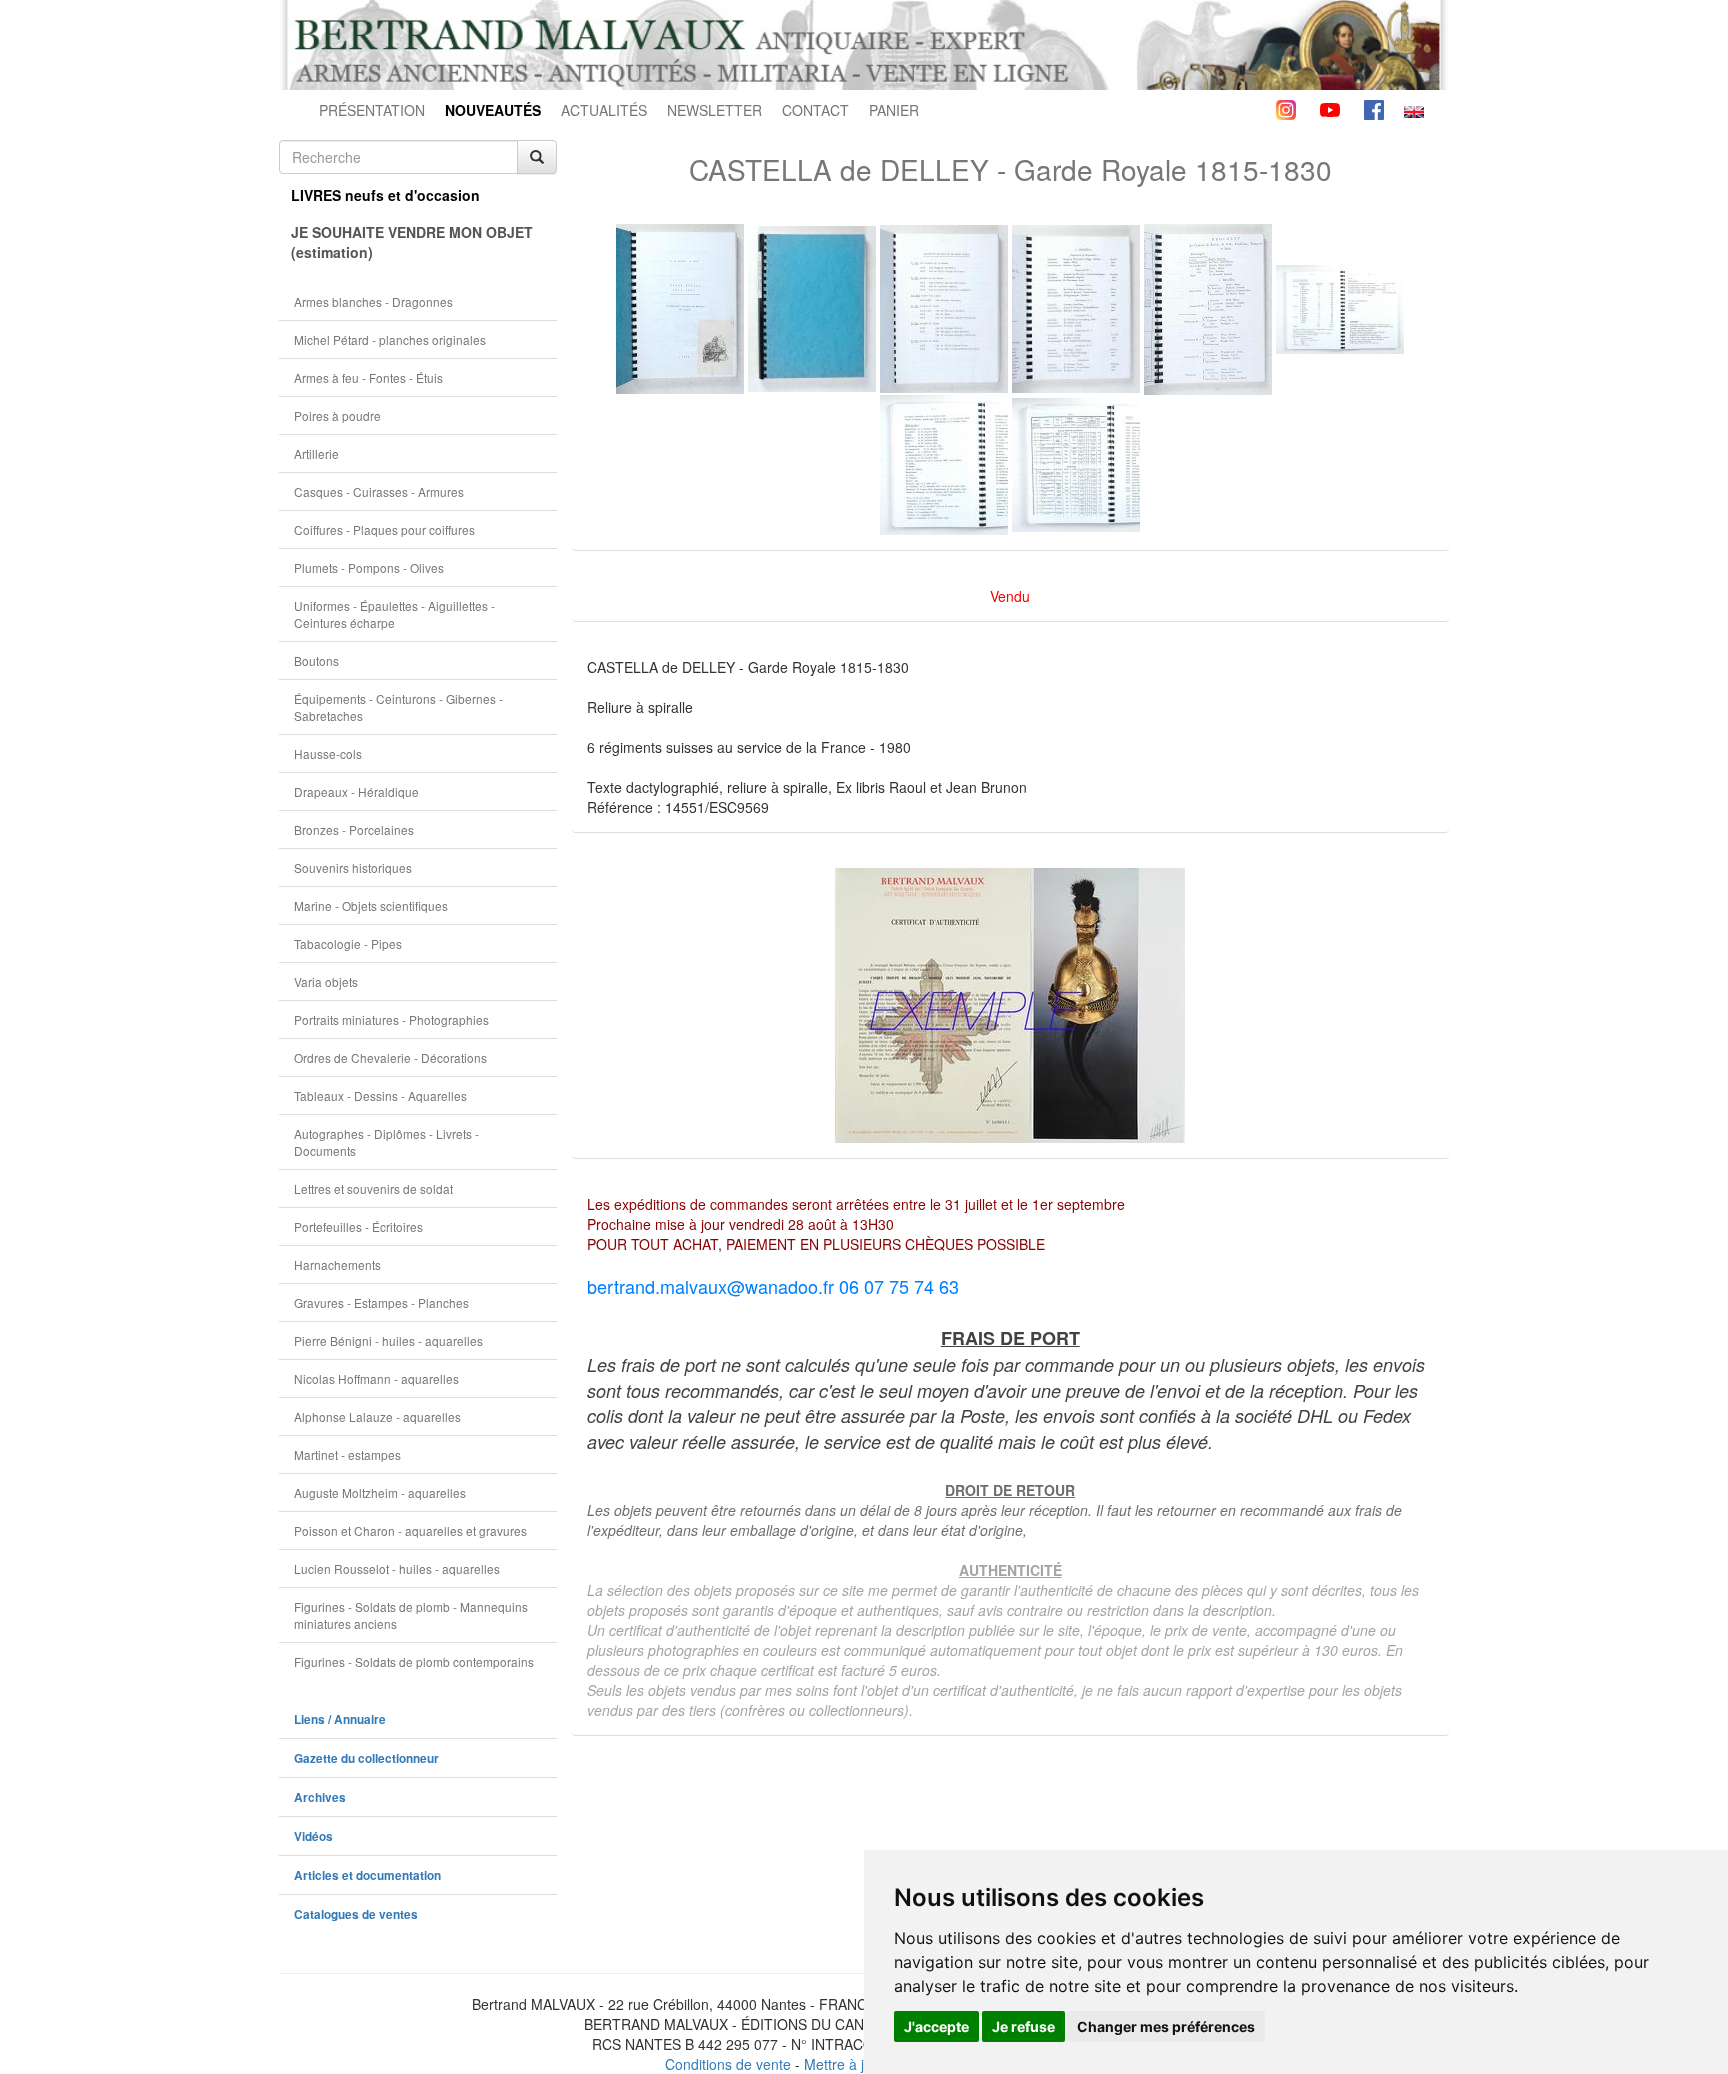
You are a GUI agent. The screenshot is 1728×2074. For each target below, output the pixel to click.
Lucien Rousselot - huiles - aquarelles (397, 1568)
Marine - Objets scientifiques (371, 905)
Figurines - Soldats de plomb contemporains (414, 1661)
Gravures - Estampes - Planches (381, 1302)
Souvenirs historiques (353, 867)
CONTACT (815, 110)
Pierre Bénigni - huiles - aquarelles (388, 1340)
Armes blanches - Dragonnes (373, 301)
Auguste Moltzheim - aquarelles (380, 1492)
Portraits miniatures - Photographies (391, 1019)
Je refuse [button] (1023, 2026)
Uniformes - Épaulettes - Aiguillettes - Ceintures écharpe (394, 614)
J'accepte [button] (936, 2026)
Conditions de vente (728, 2064)
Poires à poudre (337, 415)
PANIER (894, 110)
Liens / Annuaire (340, 1719)
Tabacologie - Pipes (348, 943)
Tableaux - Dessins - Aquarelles (380, 1095)
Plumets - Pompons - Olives (369, 567)
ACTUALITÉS (604, 110)
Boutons (316, 660)
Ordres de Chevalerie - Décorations (390, 1057)
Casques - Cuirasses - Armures (379, 491)
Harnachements (337, 1264)
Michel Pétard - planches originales (390, 339)
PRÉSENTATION (372, 110)
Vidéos (313, 1836)
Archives (320, 1797)
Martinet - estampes (347, 1454)
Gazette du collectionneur (366, 1758)
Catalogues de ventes (356, 1914)
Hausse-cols (328, 753)
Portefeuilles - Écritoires (358, 1226)
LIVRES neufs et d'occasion (385, 195)
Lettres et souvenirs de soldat (373, 1188)
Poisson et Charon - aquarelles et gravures (410, 1530)
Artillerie (316, 453)
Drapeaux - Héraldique (356, 791)
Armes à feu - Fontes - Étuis (368, 377)
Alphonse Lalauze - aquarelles (377, 1416)
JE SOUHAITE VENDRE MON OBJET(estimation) (412, 242)
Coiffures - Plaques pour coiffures (384, 529)
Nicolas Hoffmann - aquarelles (376, 1378)
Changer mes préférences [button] (1166, 2026)
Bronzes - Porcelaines (354, 829)
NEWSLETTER (714, 110)
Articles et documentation (367, 1875)
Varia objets (326, 981)
